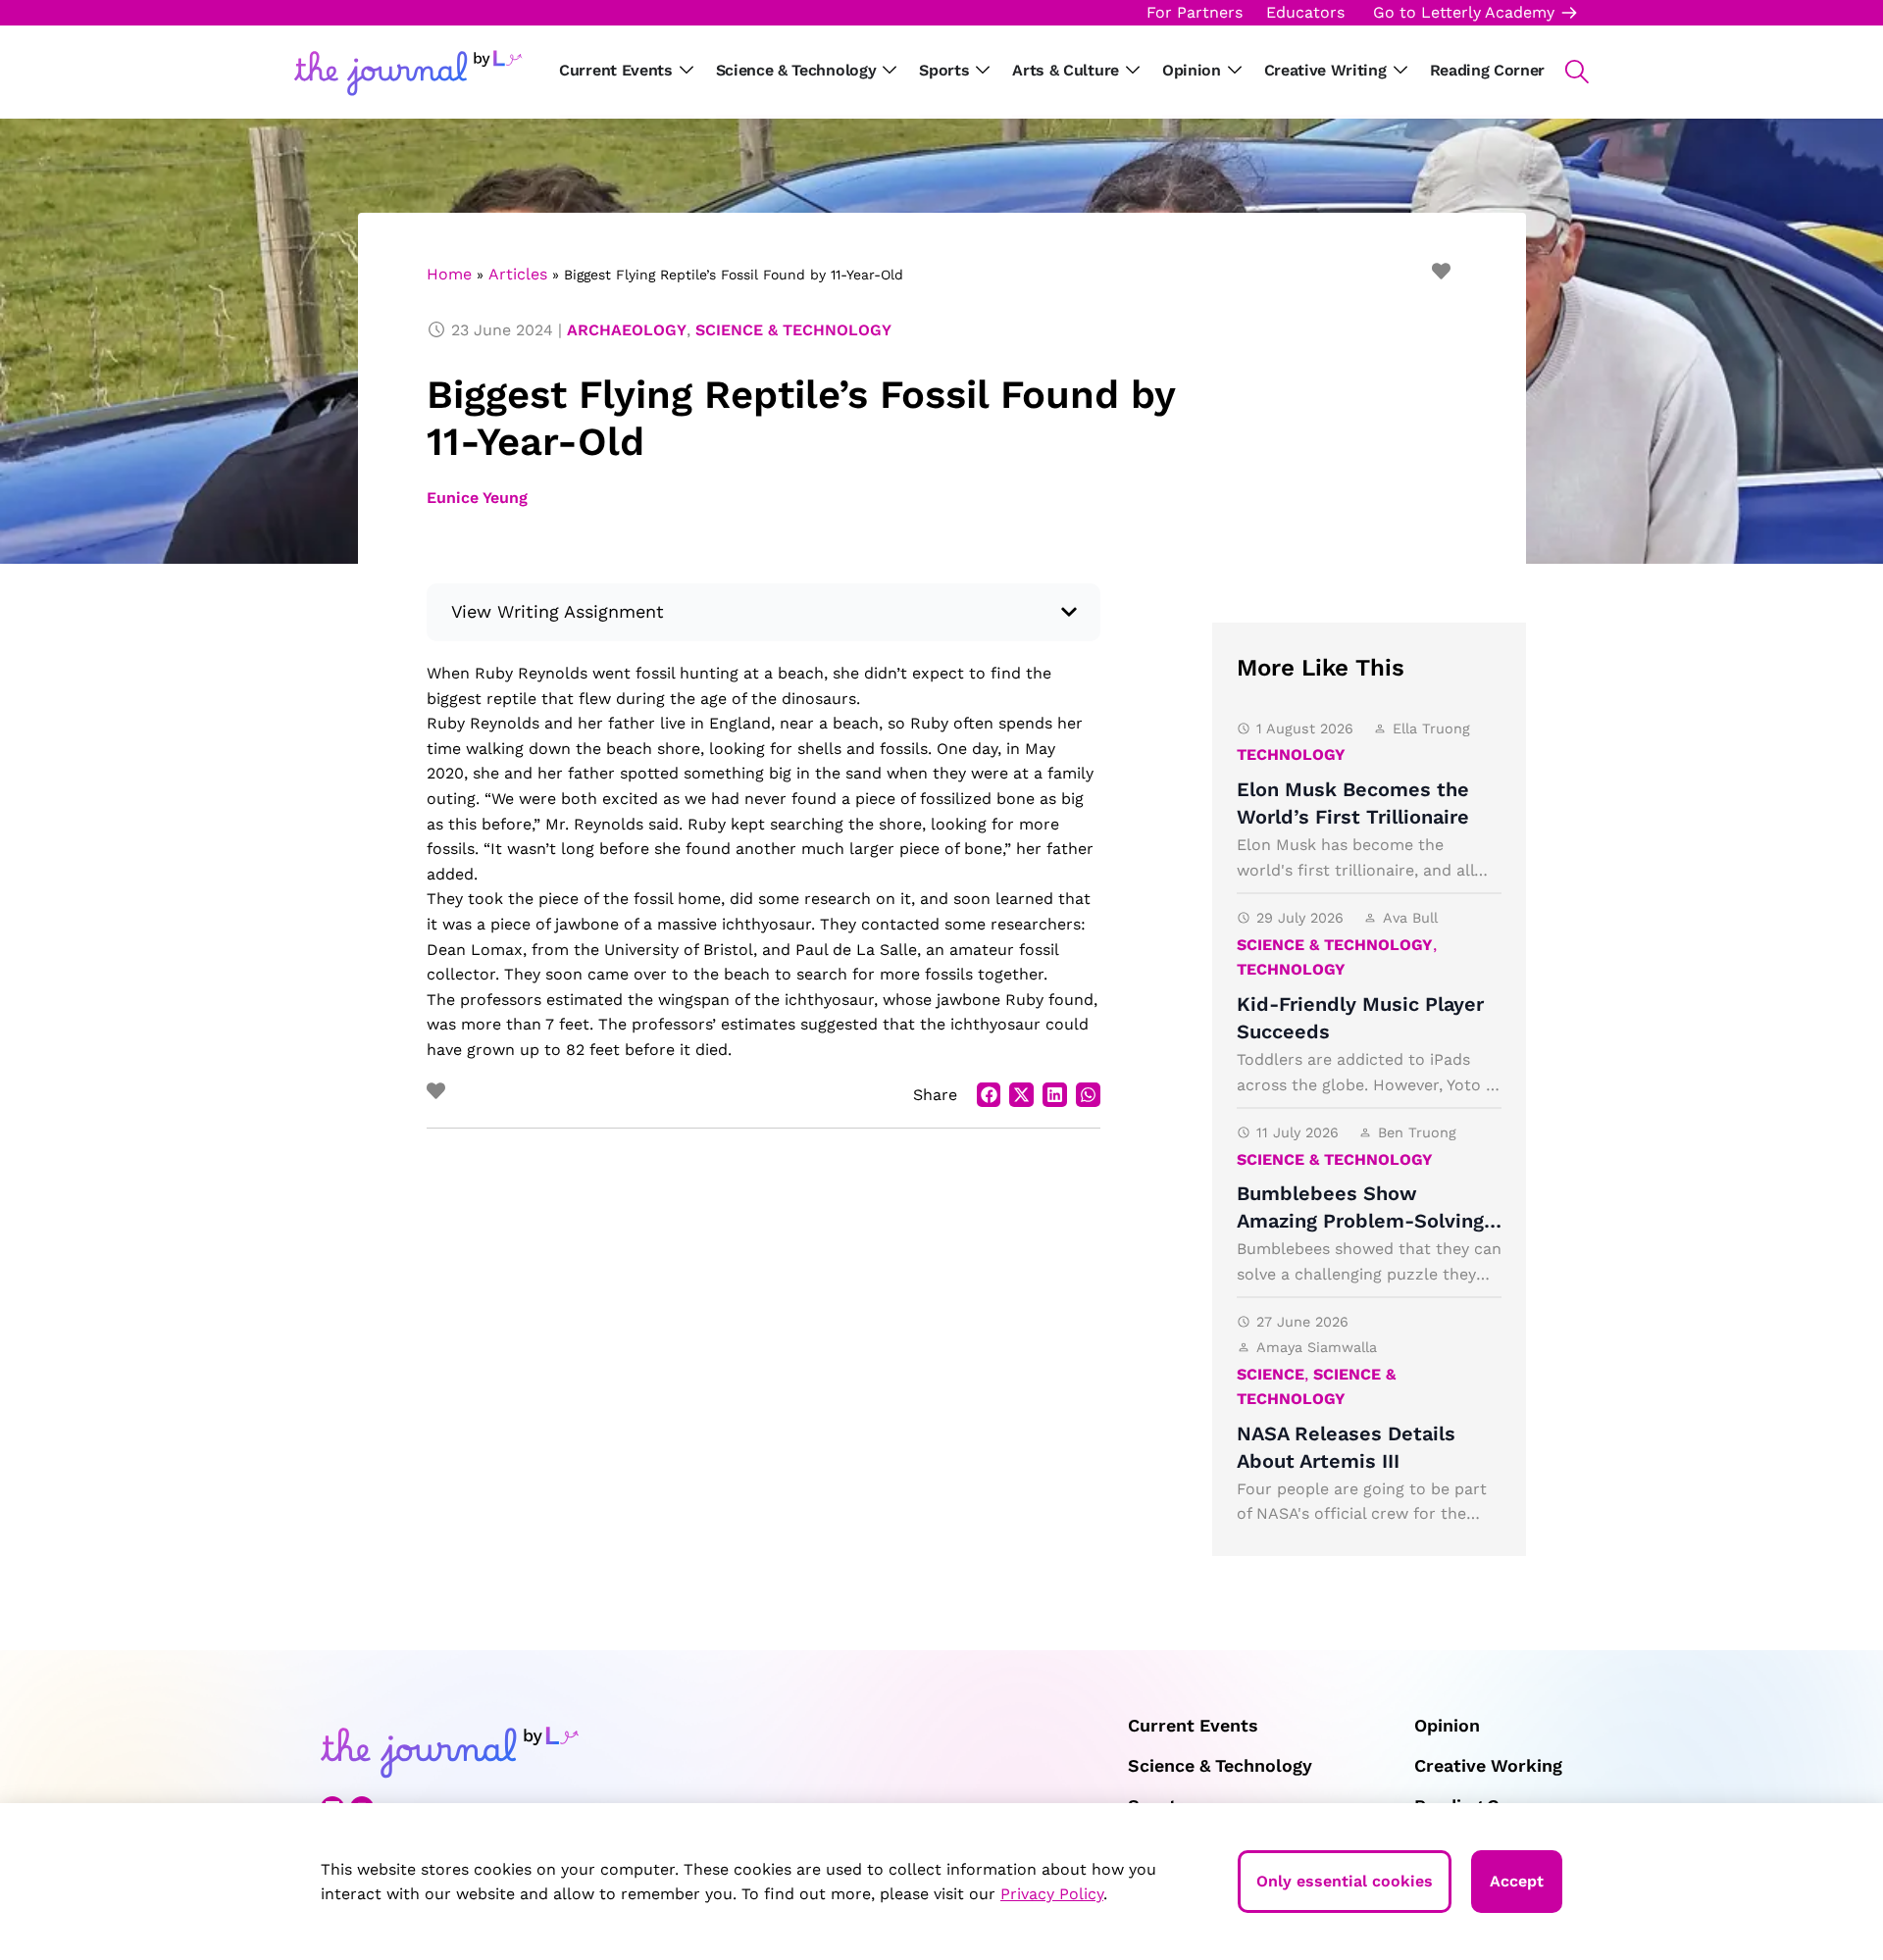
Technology (1291, 754)
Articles (518, 274)
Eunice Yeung (477, 498)
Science (1271, 1374)
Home (449, 274)
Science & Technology (793, 330)
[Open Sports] (983, 71)
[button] (1567, 72)
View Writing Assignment (558, 611)
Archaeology (627, 330)
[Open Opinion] (1235, 71)
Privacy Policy (1052, 1894)
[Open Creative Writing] (1400, 71)
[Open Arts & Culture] (1133, 71)
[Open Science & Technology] (890, 71)
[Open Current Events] (687, 71)
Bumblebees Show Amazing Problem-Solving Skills (1360, 1221)
